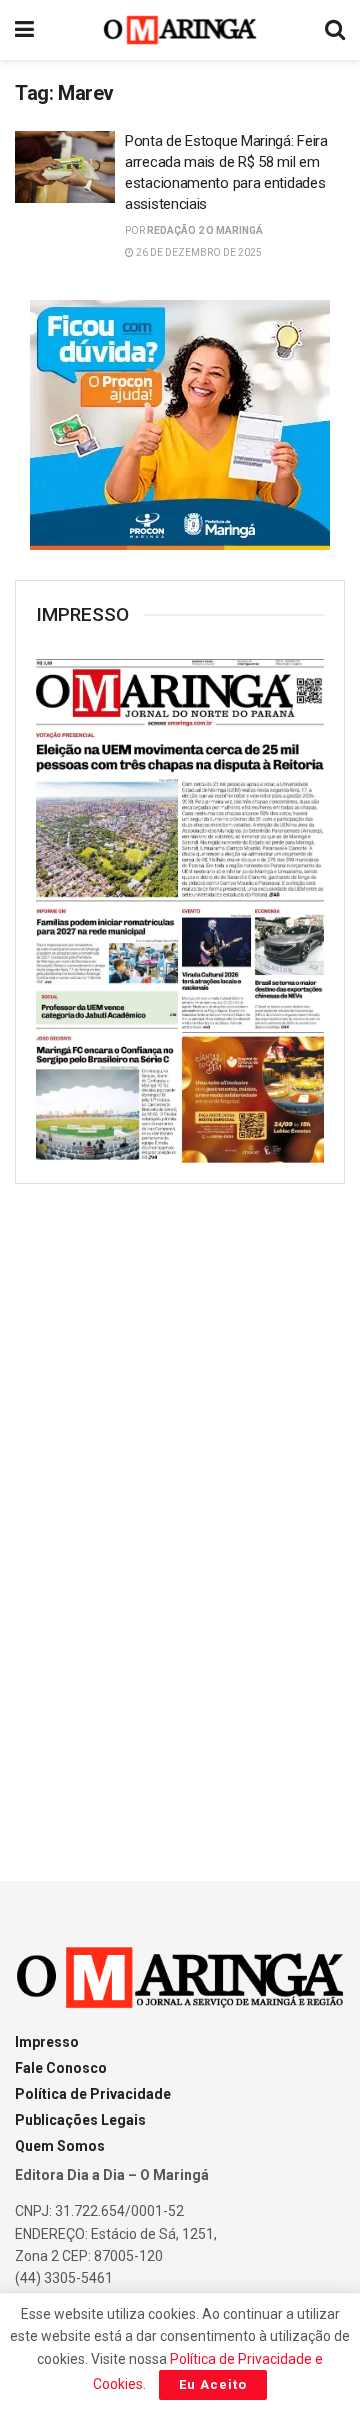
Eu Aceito (213, 2384)
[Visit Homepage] (180, 30)
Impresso (47, 2042)
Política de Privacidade (93, 2094)
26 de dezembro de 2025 (198, 252)
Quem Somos (60, 2146)
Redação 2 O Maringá (205, 230)
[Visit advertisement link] (180, 425)
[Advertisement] (180, 1514)
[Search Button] (335, 30)
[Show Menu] (24, 30)
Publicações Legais (80, 2120)
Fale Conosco (61, 2068)
